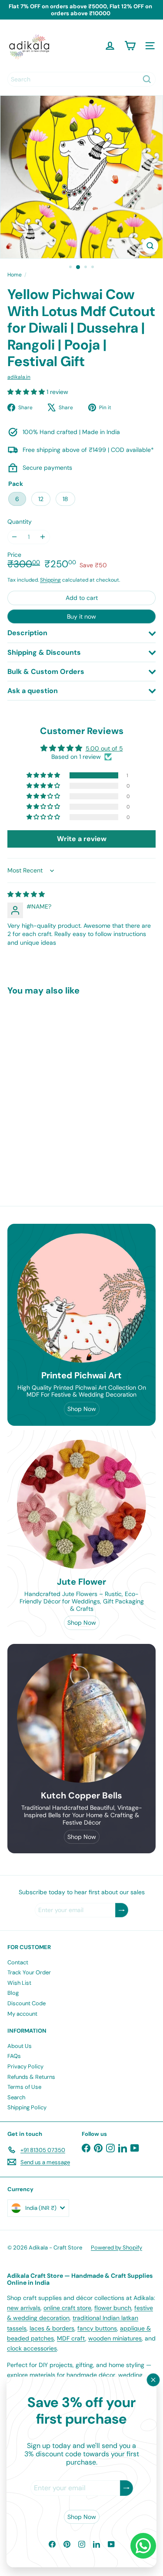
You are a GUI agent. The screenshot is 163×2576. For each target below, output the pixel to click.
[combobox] (81, 79)
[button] (27, 392)
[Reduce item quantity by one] (15, 537)
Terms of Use (24, 2087)
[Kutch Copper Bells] (81, 1718)
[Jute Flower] (81, 1504)
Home (15, 275)
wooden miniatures (115, 2338)
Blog (13, 1993)
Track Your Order (29, 1972)
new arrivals (24, 2308)
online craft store (67, 2308)
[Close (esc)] (153, 2380)
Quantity (20, 522)
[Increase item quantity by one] (43, 537)
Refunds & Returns (31, 2077)
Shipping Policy (27, 2107)
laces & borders (52, 2328)
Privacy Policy (25, 2066)
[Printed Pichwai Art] (81, 1298)
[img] (26, 894)
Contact (18, 1962)
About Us (20, 2046)
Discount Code (27, 2003)
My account (22, 2014)
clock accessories (32, 2348)
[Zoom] (150, 246)
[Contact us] (143, 2546)
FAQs (14, 2056)
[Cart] (130, 46)
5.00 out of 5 (104, 748)
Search (16, 2097)
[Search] (147, 79)
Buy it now (81, 616)
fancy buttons (97, 2328)
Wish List (19, 1983)
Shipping (50, 580)
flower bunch (113, 2308)
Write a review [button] (82, 839)
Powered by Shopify (116, 2248)
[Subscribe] (126, 2488)
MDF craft (71, 2338)
